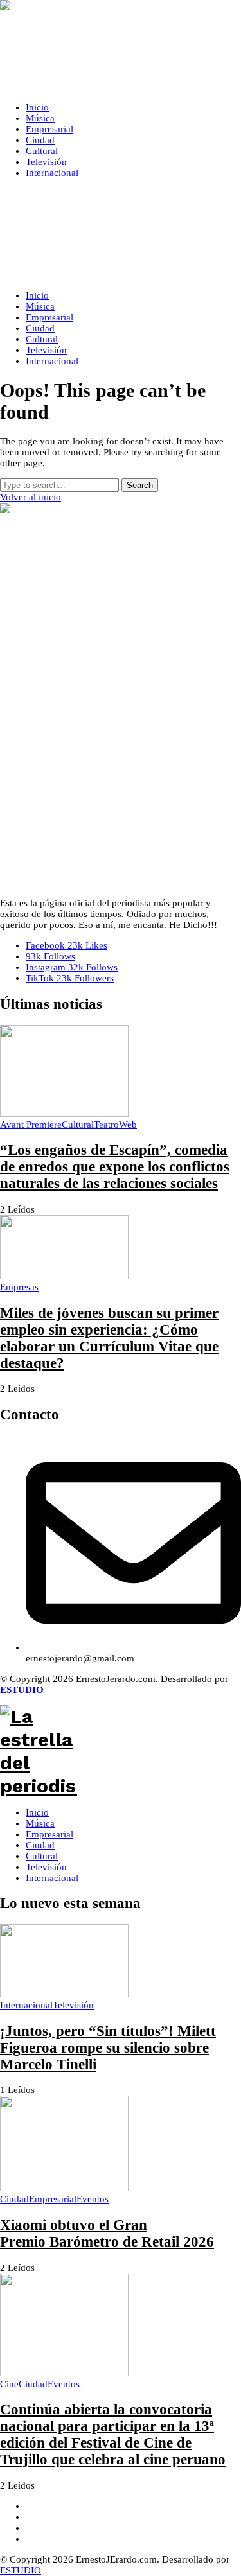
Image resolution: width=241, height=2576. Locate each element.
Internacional (52, 1878)
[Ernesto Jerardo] (121, 46)
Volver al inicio (31, 497)
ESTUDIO (21, 2570)
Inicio (37, 1812)
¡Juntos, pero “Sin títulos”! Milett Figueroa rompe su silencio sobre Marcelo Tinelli (108, 2048)
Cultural (42, 1856)
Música (40, 1823)
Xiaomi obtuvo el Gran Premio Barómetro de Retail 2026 (107, 2233)
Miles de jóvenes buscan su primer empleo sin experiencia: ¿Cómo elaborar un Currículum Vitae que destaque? (109, 1338)
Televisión (46, 1867)
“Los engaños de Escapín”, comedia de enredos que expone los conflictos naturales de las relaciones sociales (115, 1167)
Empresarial (49, 1834)
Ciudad (40, 1845)
